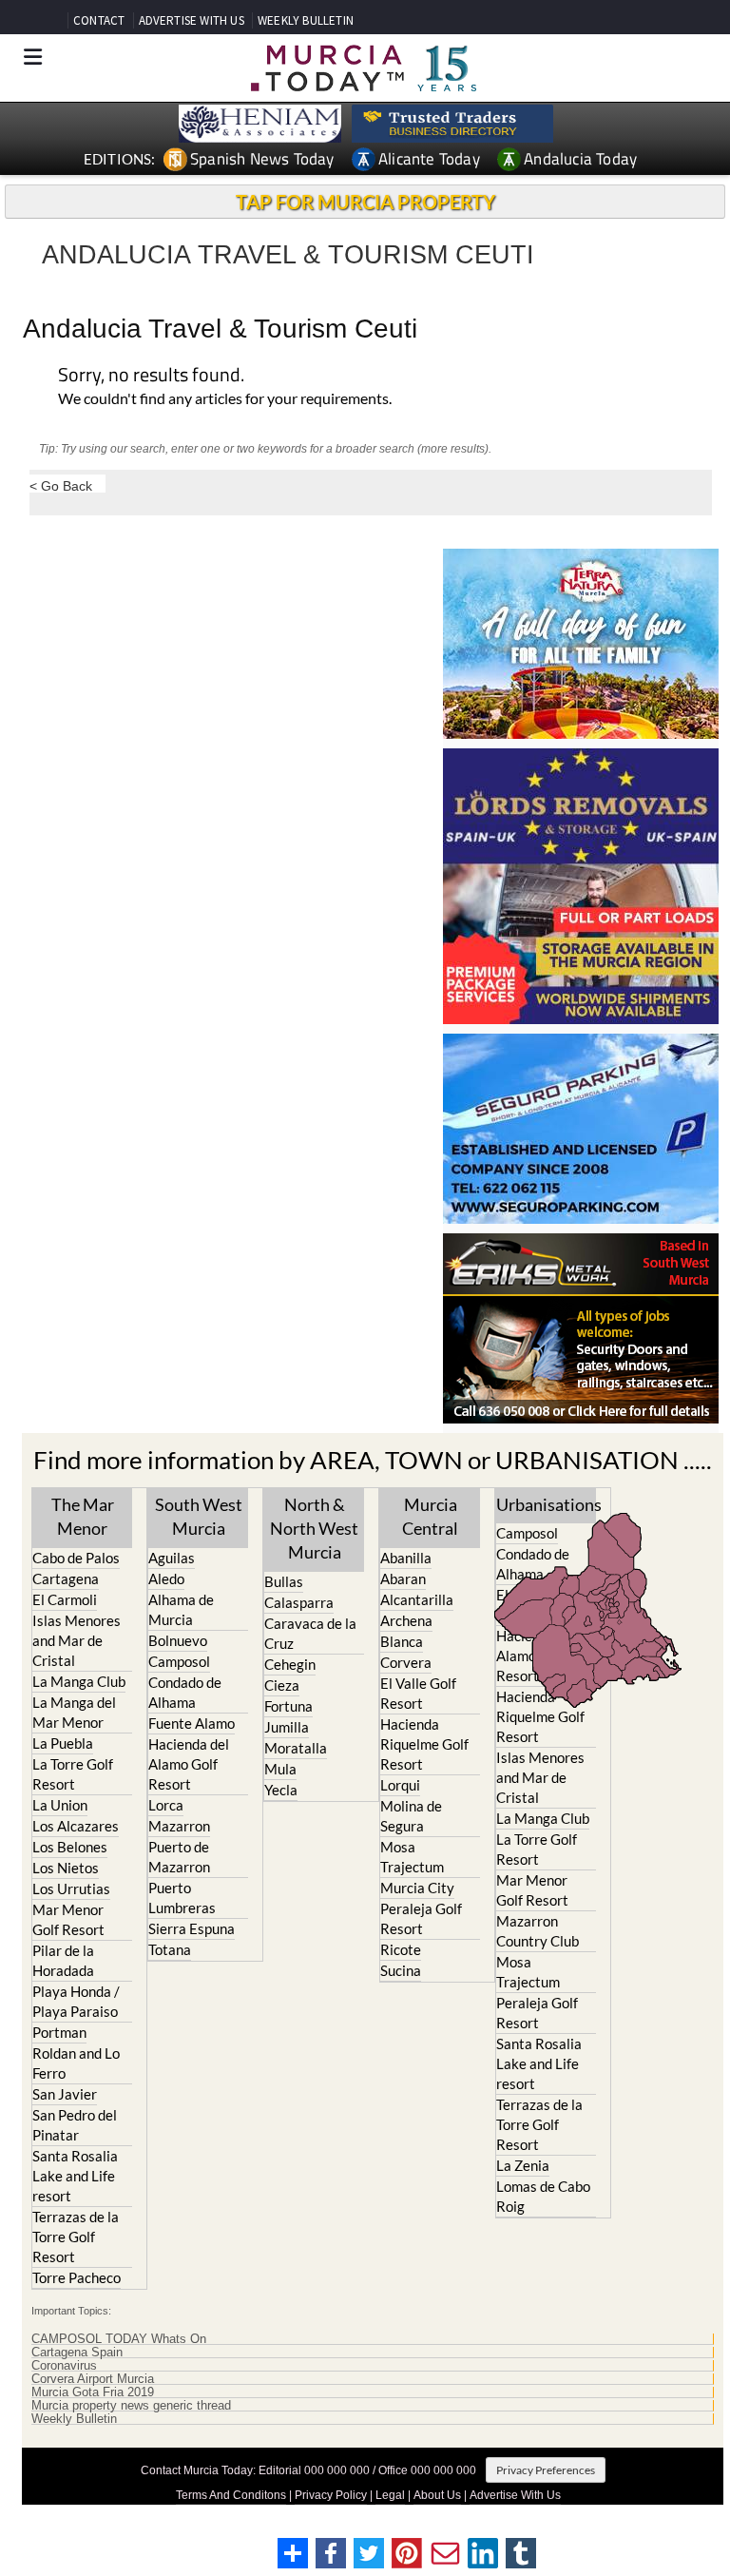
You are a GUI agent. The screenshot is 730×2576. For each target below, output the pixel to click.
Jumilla (287, 1727)
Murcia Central (430, 1516)
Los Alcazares (76, 1826)
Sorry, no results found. (151, 376)
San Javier (65, 2094)
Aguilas (172, 1558)
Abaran (403, 1579)
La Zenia (523, 2165)
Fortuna (288, 1706)
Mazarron (179, 1826)
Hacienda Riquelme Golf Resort (424, 1744)
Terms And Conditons (231, 2495)
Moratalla (296, 1748)
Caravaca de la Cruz (310, 1633)
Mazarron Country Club (538, 1931)
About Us (437, 2495)
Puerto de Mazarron (179, 1857)
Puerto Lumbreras (182, 1898)
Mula (280, 1769)
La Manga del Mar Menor (74, 1712)
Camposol (179, 1661)
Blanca (402, 1641)
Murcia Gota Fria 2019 (93, 2392)
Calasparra (299, 1602)
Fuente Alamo (192, 1723)
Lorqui (400, 1785)
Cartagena (66, 1579)
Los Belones (70, 1847)
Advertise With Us (515, 2495)
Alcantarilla (417, 1599)
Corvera (406, 1662)
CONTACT (99, 20)
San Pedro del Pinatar (75, 2125)
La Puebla (63, 1743)
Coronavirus (64, 2366)
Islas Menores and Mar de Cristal (77, 1640)
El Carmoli (65, 1599)
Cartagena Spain (77, 2353)
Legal (390, 2495)
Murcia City (417, 1888)
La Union (60, 1805)
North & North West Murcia (314, 1528)
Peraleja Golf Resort (421, 1918)
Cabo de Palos (76, 1558)
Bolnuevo (178, 1640)
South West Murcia (199, 1516)
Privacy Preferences (546, 2470)
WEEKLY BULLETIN (306, 20)
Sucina (401, 1970)
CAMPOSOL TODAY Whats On (119, 2339)
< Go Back (61, 485)
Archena (406, 1620)
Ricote (401, 1949)
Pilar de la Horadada (63, 1960)
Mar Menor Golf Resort (68, 1919)
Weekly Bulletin (74, 2419)
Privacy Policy (331, 2495)
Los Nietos (66, 1868)
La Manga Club (79, 1681)
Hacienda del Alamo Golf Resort (189, 1764)
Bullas (284, 1581)
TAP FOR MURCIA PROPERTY (365, 202)
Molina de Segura (411, 1816)
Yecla (281, 1790)
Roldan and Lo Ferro (76, 2063)
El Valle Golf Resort (418, 1693)
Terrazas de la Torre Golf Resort (76, 2237)
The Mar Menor (83, 1516)
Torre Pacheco (77, 2277)
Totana (170, 1949)
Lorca (166, 1805)
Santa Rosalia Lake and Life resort (75, 2176)
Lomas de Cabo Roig (543, 2196)
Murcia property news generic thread (131, 2406)
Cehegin (290, 1664)
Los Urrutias (71, 1888)
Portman (59, 2032)
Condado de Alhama (185, 1692)
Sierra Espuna (192, 1928)
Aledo (166, 1579)
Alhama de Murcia (181, 1609)
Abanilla (406, 1558)
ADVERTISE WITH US (192, 20)
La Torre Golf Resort (73, 1774)
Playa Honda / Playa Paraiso (76, 2001)
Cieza (282, 1685)
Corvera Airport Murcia (93, 2379)
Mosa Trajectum (412, 1857)
